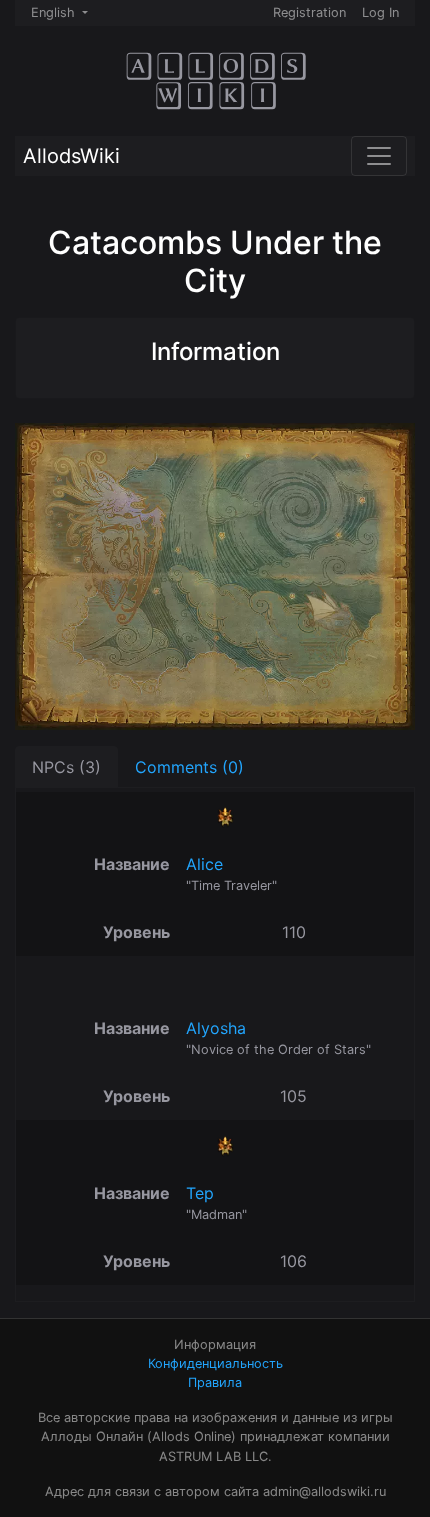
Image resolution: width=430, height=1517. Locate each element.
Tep (200, 1193)
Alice (204, 864)
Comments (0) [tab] (189, 767)
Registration (309, 12)
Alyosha (216, 1028)
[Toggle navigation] (379, 156)
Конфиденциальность (215, 1363)
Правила (215, 1382)
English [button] (55, 12)
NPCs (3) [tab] (66, 767)
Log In (380, 12)
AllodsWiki (71, 156)
